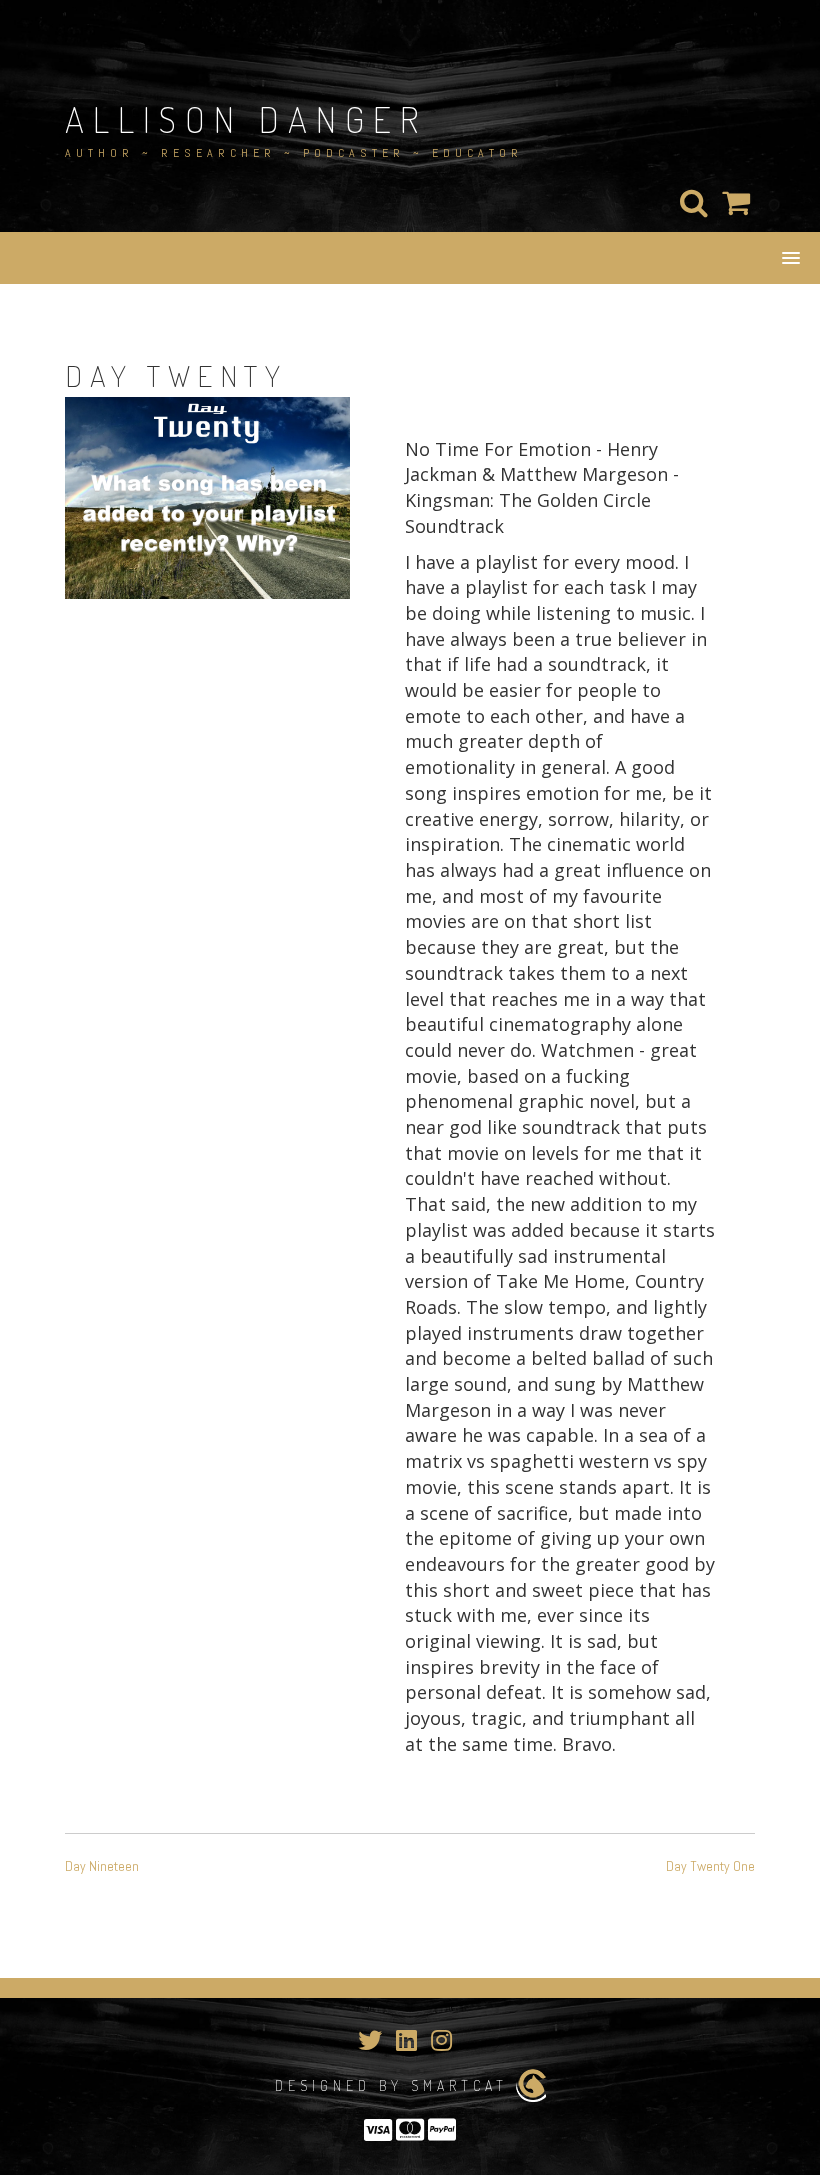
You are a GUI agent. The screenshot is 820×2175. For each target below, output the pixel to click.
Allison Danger (246, 119)
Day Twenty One (710, 1866)
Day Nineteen (102, 1866)
